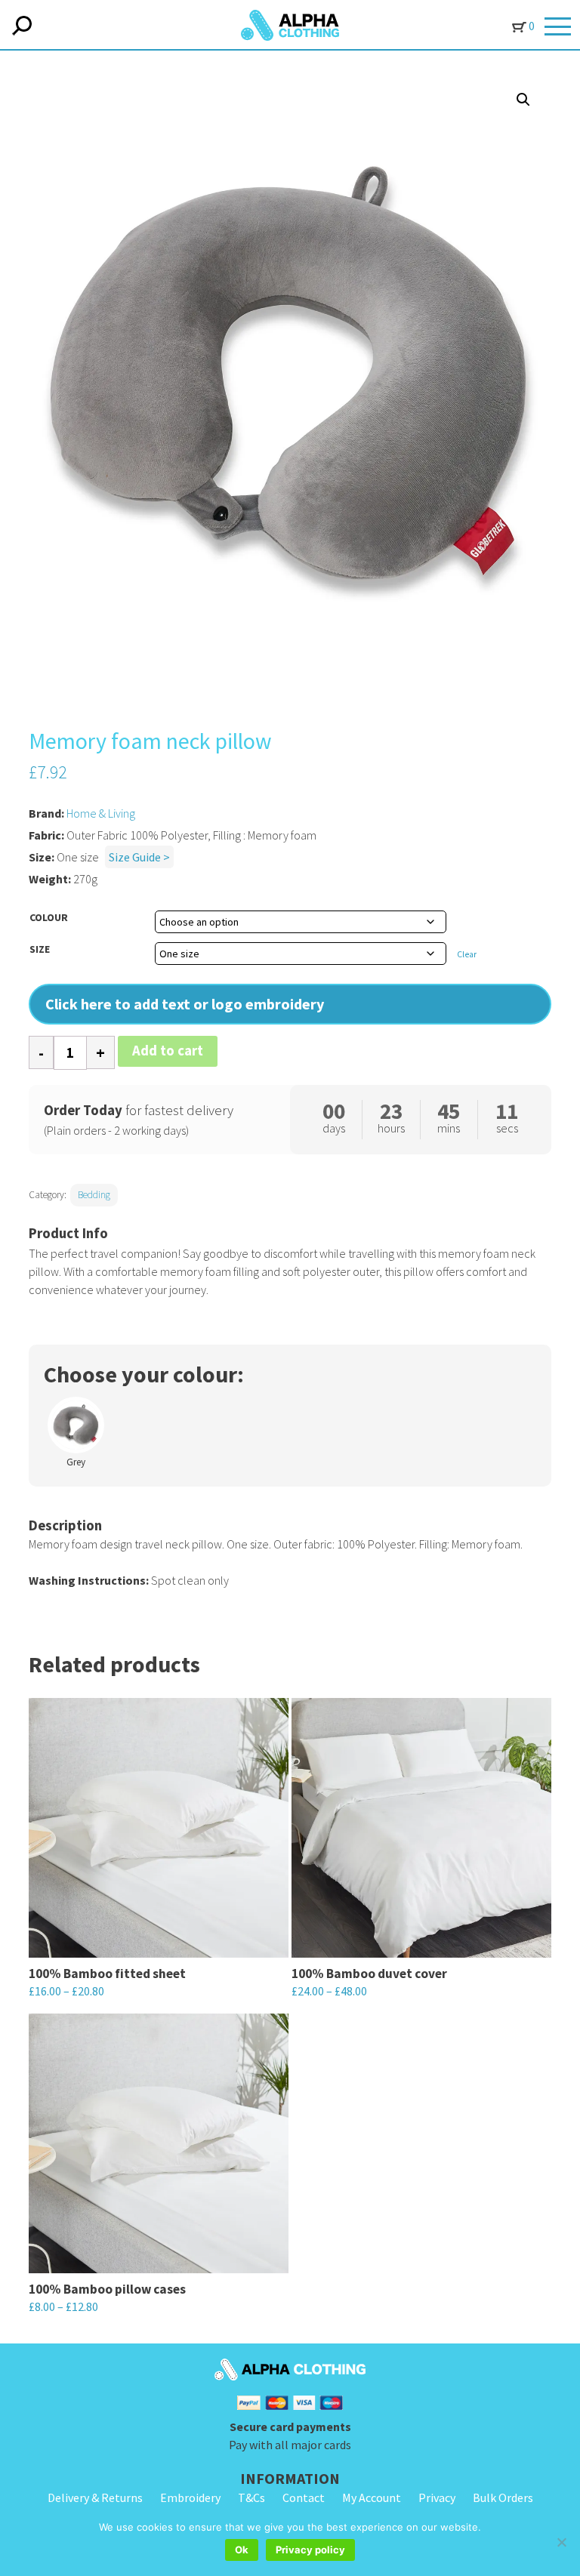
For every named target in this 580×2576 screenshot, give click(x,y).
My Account (372, 2497)
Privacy (437, 2497)
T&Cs (251, 2497)
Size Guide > (139, 857)
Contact (304, 2497)
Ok (242, 2550)
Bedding (94, 1195)
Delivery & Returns (95, 2497)
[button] (523, 100)
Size (40, 949)
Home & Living (101, 813)
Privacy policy (310, 2550)
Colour (49, 917)
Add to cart (168, 1051)
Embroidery (190, 2497)
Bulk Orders (503, 2497)
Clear (467, 954)
